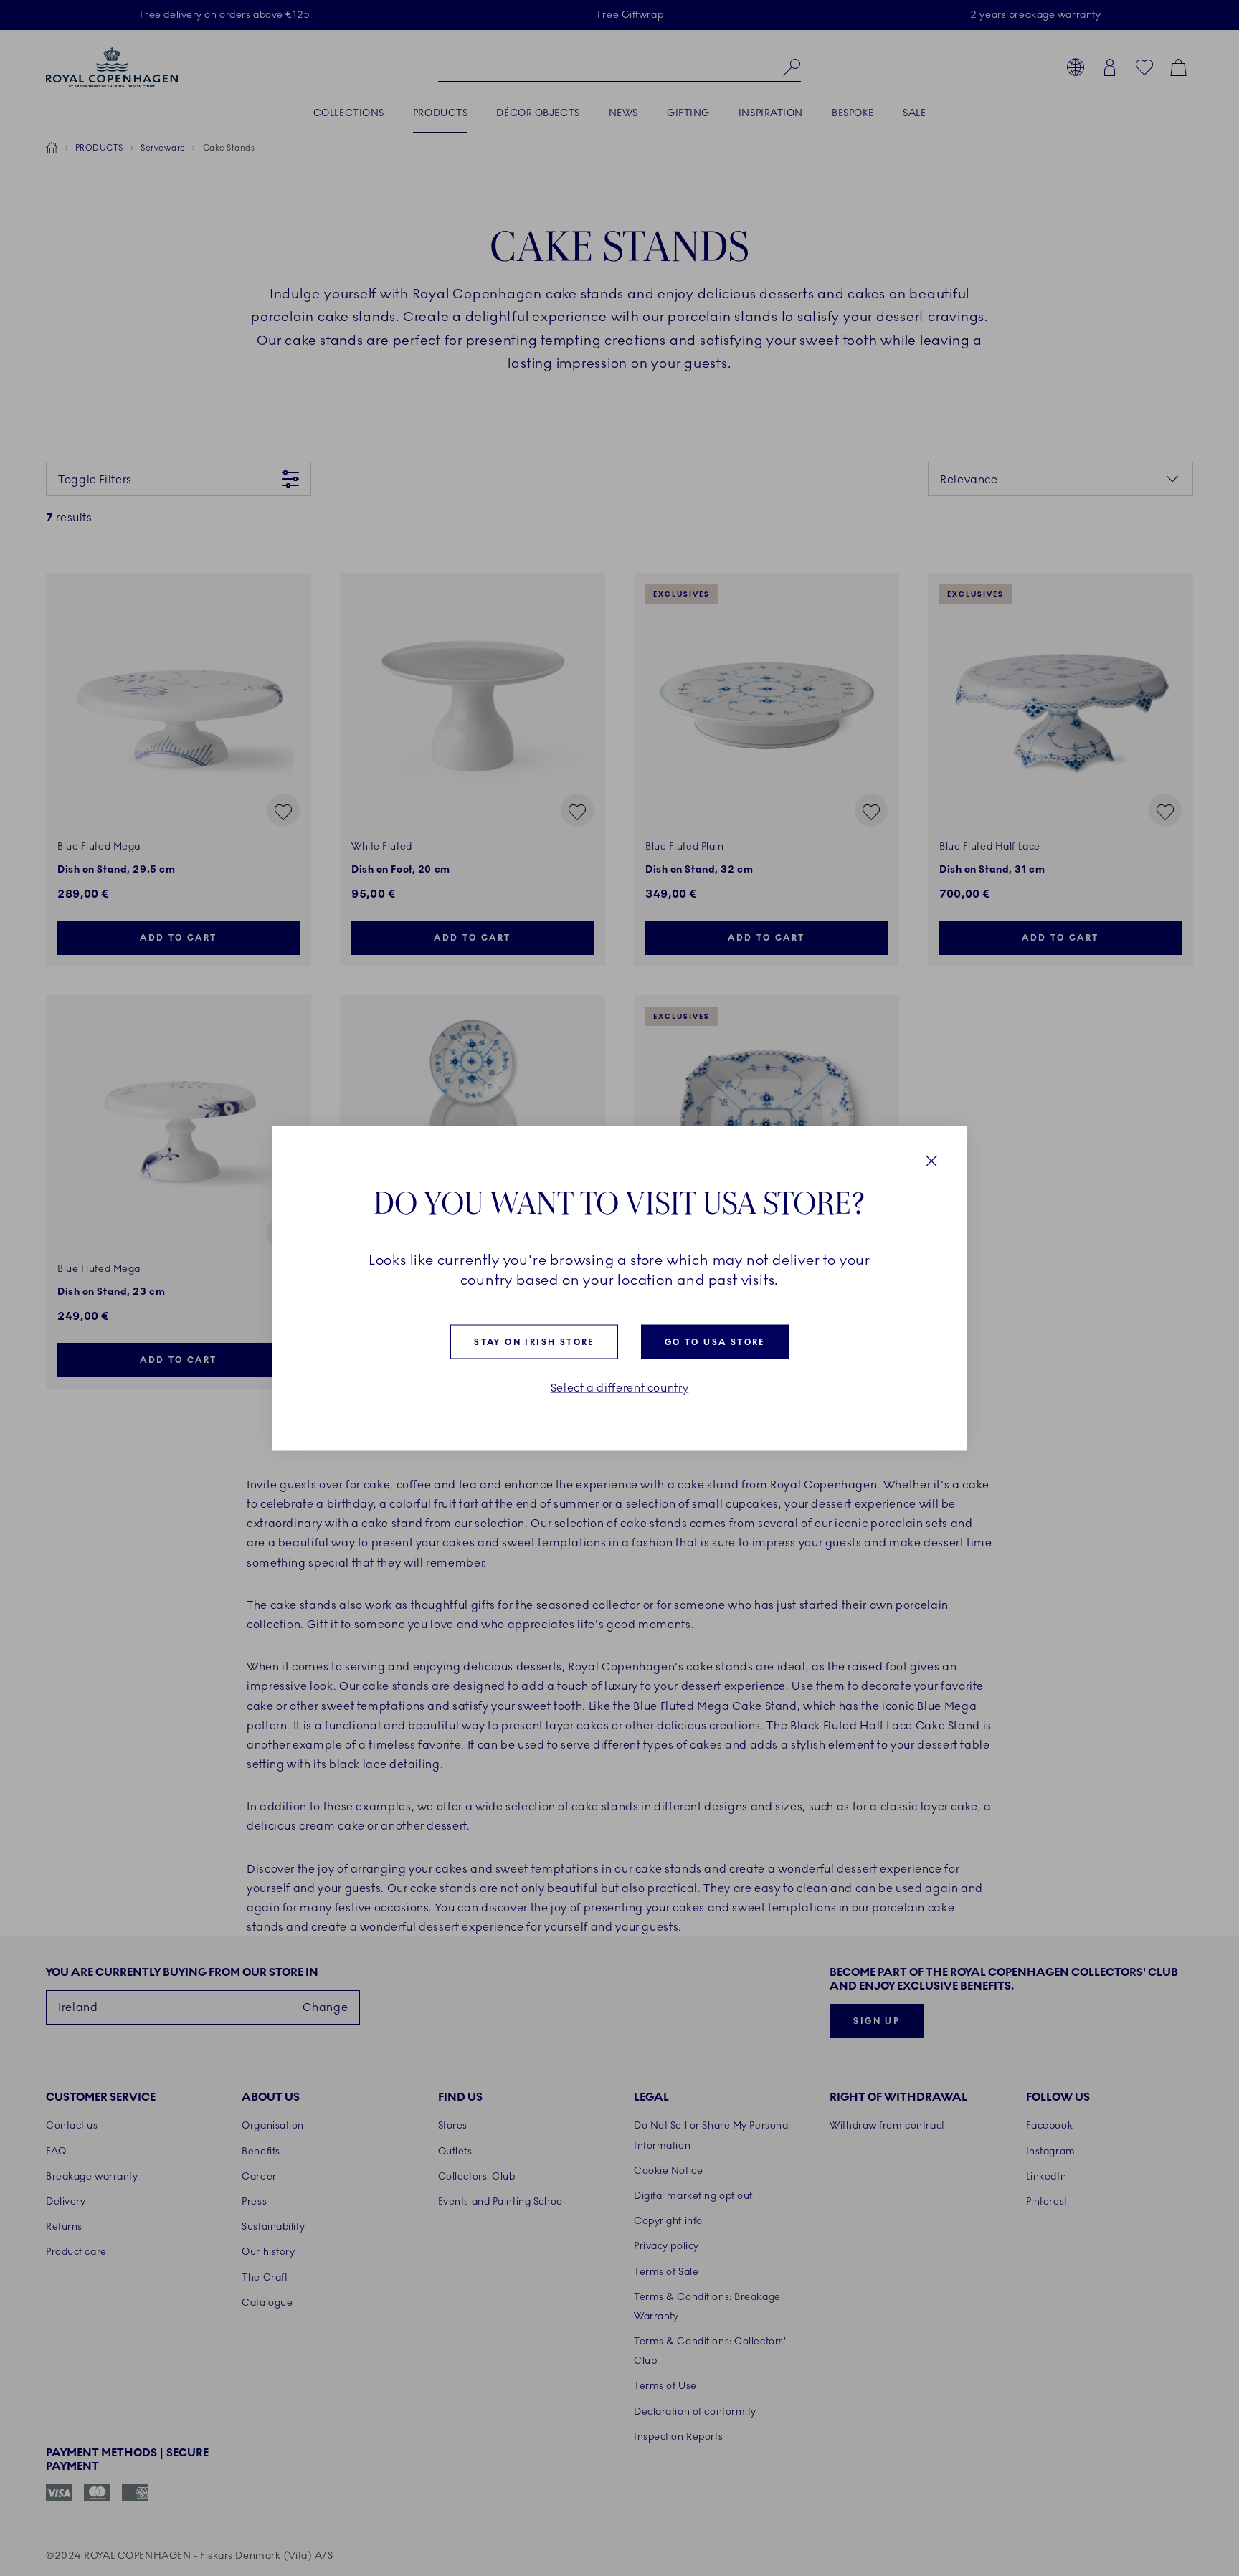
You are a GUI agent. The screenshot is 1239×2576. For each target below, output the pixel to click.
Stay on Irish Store (534, 1341)
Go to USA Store (715, 1341)
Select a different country (620, 1387)
